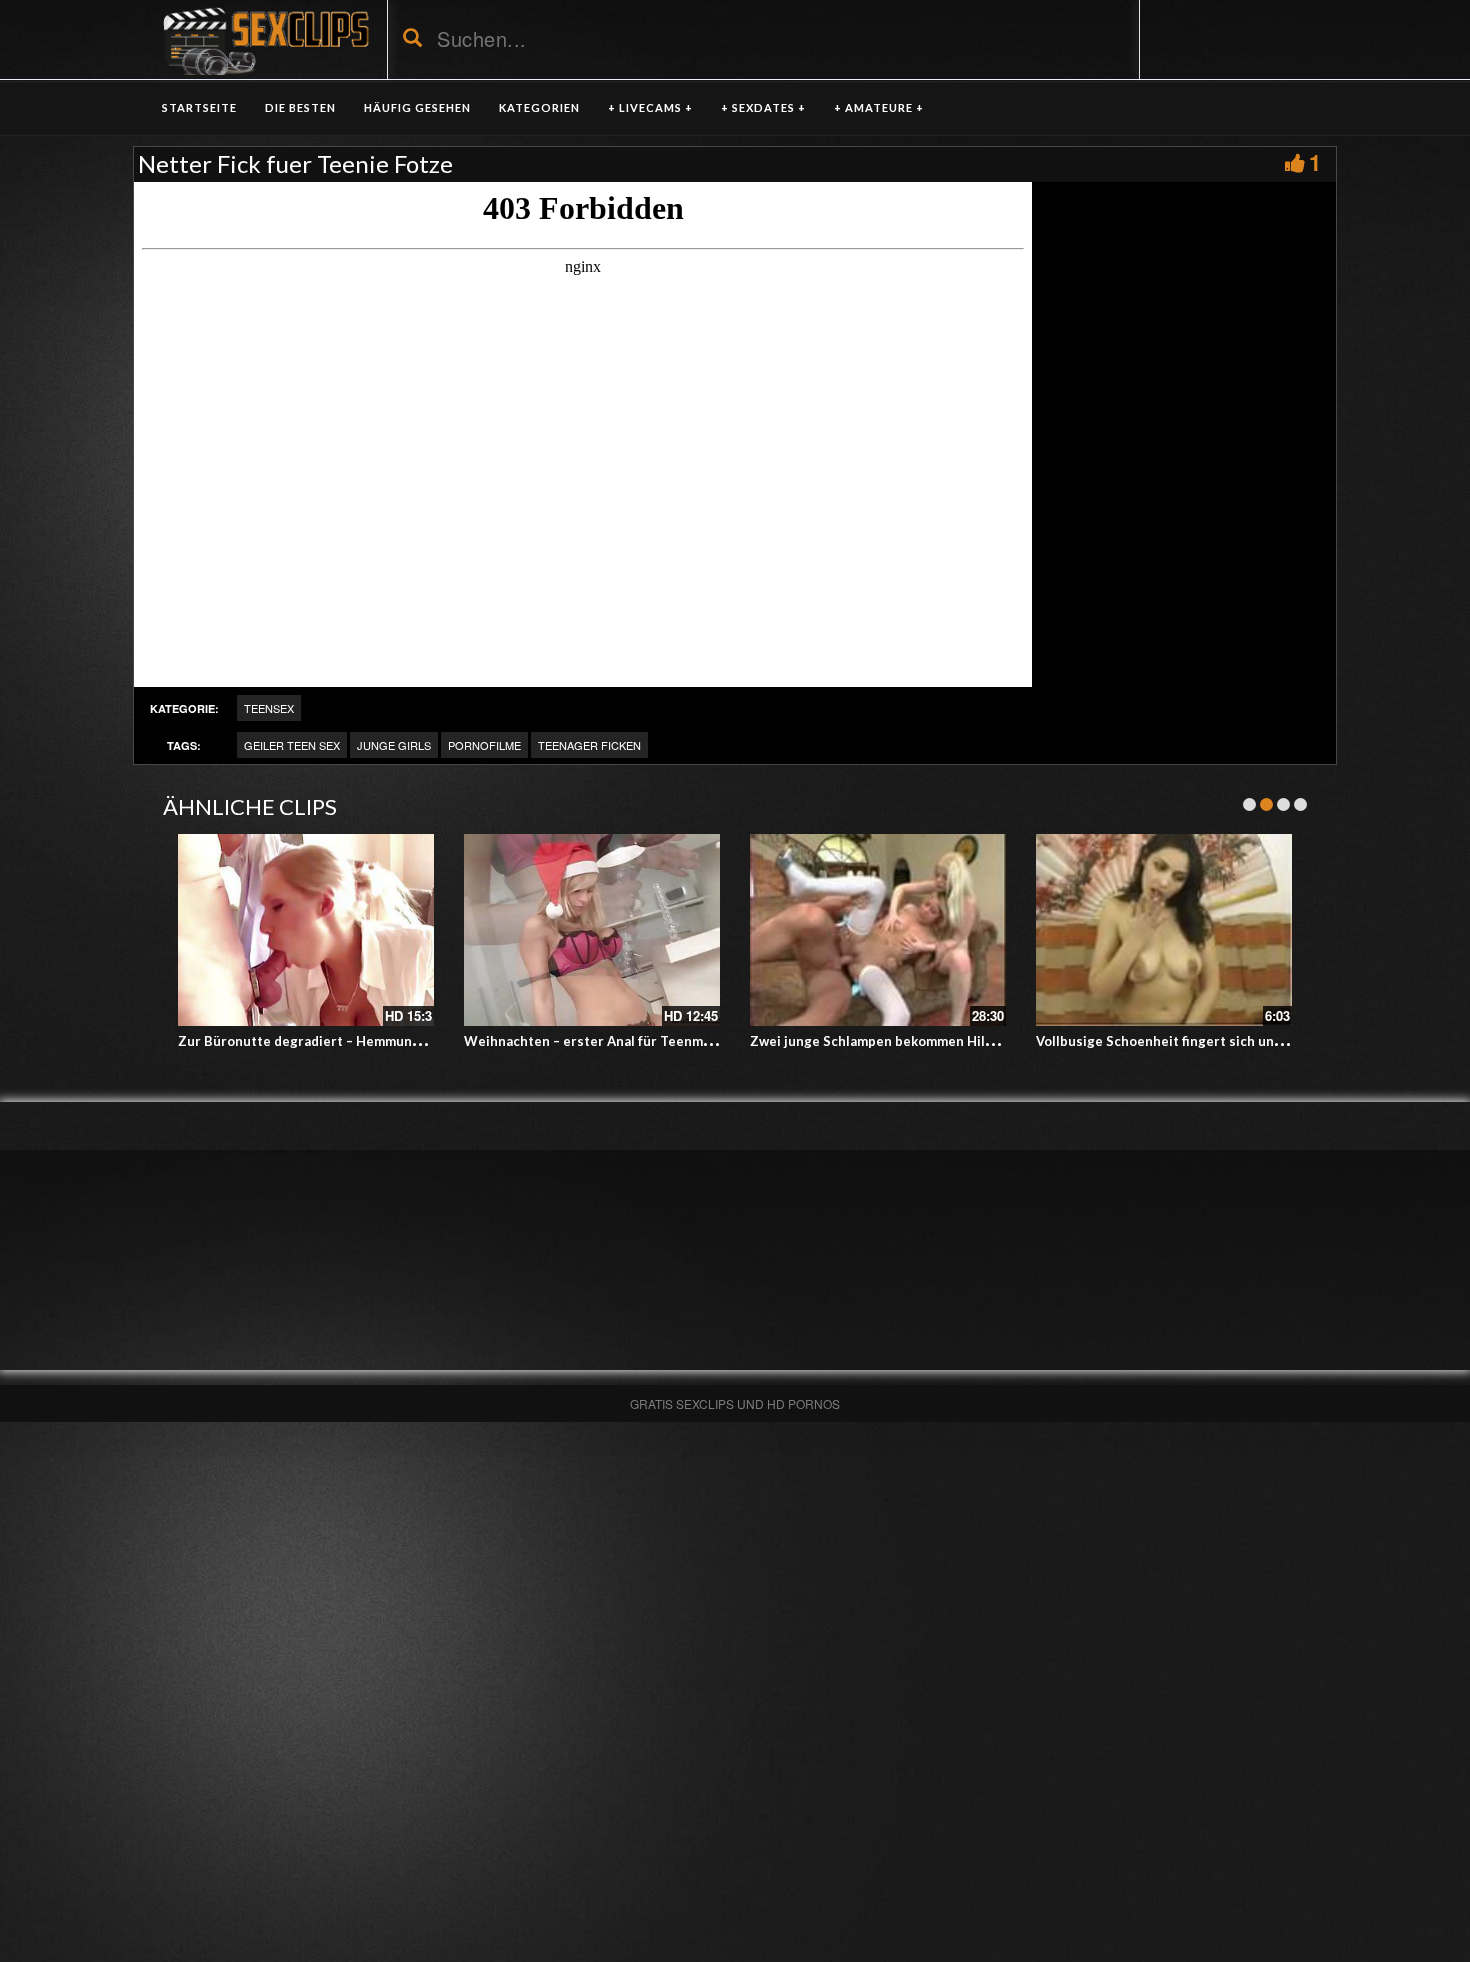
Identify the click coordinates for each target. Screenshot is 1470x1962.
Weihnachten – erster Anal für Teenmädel (597, 1041)
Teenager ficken (589, 745)
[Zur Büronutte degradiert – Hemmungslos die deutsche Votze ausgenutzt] (306, 930)
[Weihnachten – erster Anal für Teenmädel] (592, 930)
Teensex (269, 708)
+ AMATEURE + (879, 107)
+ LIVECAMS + (650, 107)
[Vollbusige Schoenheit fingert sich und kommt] (1164, 930)
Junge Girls (394, 745)
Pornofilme (484, 745)
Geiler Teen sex (292, 745)
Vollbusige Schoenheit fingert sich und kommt (1182, 1041)
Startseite (199, 107)
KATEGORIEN (539, 107)
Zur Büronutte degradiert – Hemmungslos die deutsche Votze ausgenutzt (413, 1041)
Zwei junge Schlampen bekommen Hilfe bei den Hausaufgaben (946, 1041)
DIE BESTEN (300, 107)
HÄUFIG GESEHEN (417, 107)
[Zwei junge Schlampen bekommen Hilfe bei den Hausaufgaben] (878, 930)
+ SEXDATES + (763, 107)
